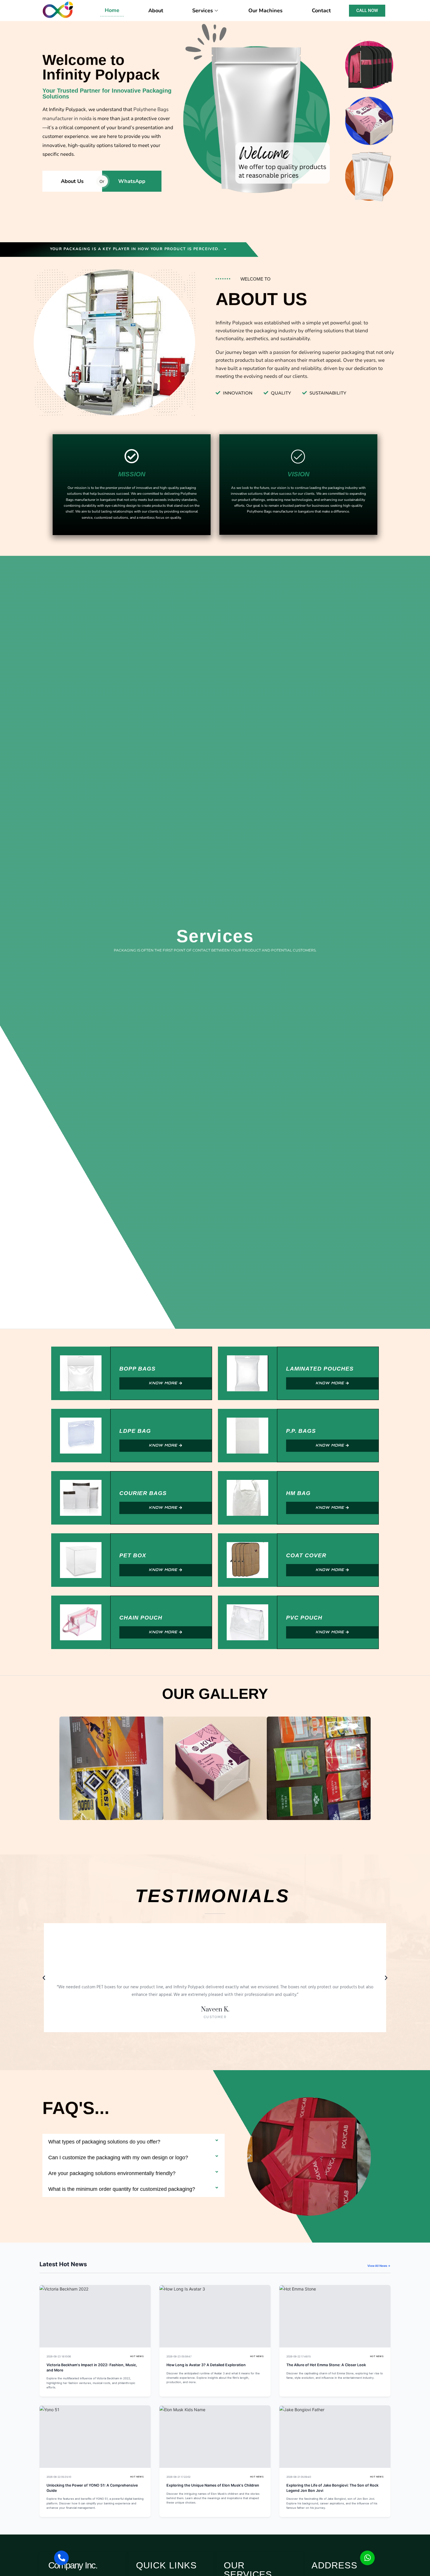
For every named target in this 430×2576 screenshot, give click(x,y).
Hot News (137, 2356)
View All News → (379, 2266)
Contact (321, 11)
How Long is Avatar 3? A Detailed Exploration (206, 2365)
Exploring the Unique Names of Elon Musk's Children (213, 2485)
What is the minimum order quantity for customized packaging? (122, 2189)
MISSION (132, 474)
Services (203, 11)
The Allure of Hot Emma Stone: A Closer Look (326, 2365)
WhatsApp (132, 181)
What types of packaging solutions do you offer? (104, 2142)
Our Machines (265, 11)
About (156, 11)
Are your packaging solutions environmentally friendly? (112, 2173)
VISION (299, 474)
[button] (56, 1768)
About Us (72, 181)
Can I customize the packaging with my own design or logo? (118, 2158)
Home (112, 10)
